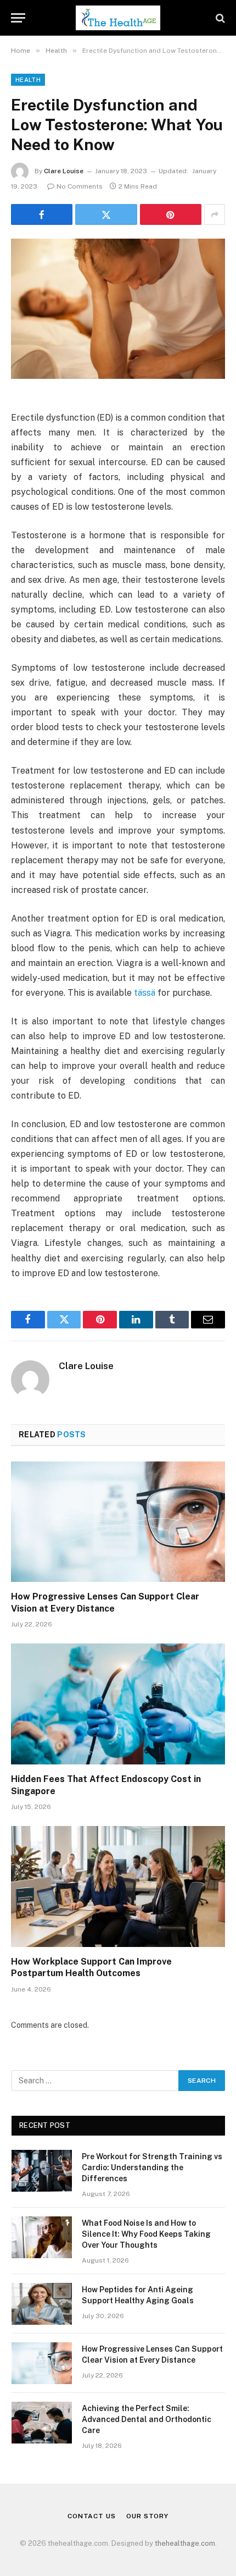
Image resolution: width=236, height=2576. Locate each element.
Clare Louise (64, 171)
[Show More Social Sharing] (215, 214)
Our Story (147, 2516)
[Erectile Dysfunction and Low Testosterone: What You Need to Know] (118, 309)
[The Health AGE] (118, 18)
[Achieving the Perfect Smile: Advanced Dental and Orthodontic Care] (42, 2423)
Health (28, 80)
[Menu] (18, 18)
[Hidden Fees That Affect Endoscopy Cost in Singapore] (118, 1704)
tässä (145, 993)
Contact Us (91, 2516)
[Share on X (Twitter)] (106, 214)
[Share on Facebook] (42, 214)
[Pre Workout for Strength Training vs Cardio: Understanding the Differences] (42, 2171)
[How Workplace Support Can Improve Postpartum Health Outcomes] (118, 1886)
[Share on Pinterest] (171, 214)
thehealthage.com (185, 2543)
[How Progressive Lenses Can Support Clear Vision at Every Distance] (118, 1522)
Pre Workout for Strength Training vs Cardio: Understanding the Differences (152, 2167)
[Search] (219, 18)
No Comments (80, 186)
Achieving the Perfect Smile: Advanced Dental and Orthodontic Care (147, 2419)
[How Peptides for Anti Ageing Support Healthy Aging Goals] (42, 2304)
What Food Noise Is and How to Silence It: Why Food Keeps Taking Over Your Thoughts (146, 2234)
